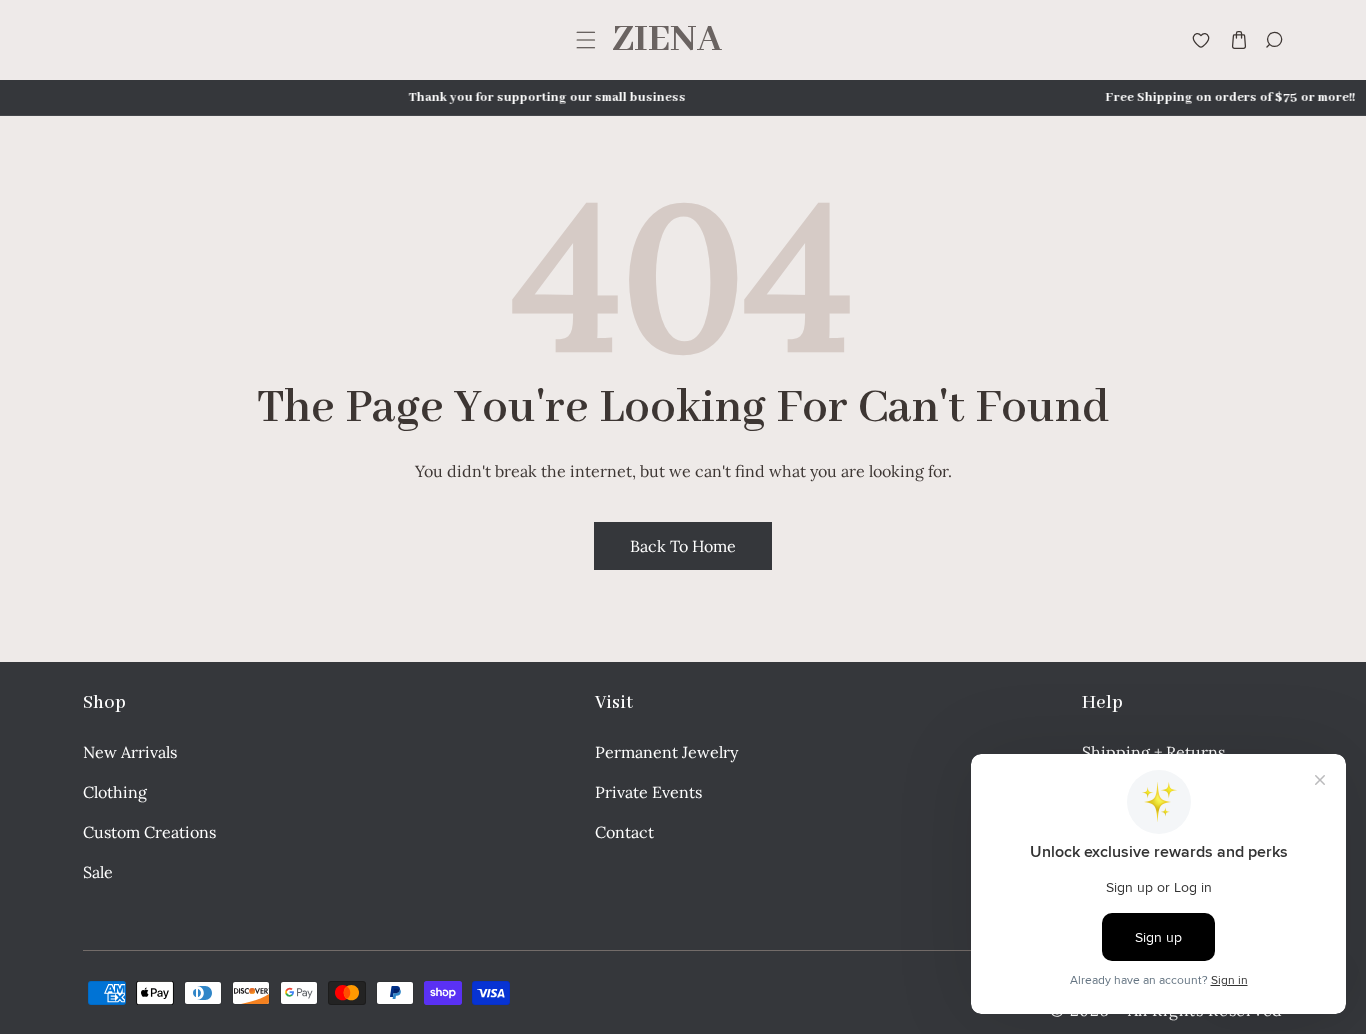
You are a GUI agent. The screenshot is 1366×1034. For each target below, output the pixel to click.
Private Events (648, 792)
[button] (585, 40)
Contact (624, 832)
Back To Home (683, 546)
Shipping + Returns (1153, 752)
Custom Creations (149, 832)
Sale (98, 872)
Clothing (115, 792)
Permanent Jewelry (666, 752)
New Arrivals (130, 752)
